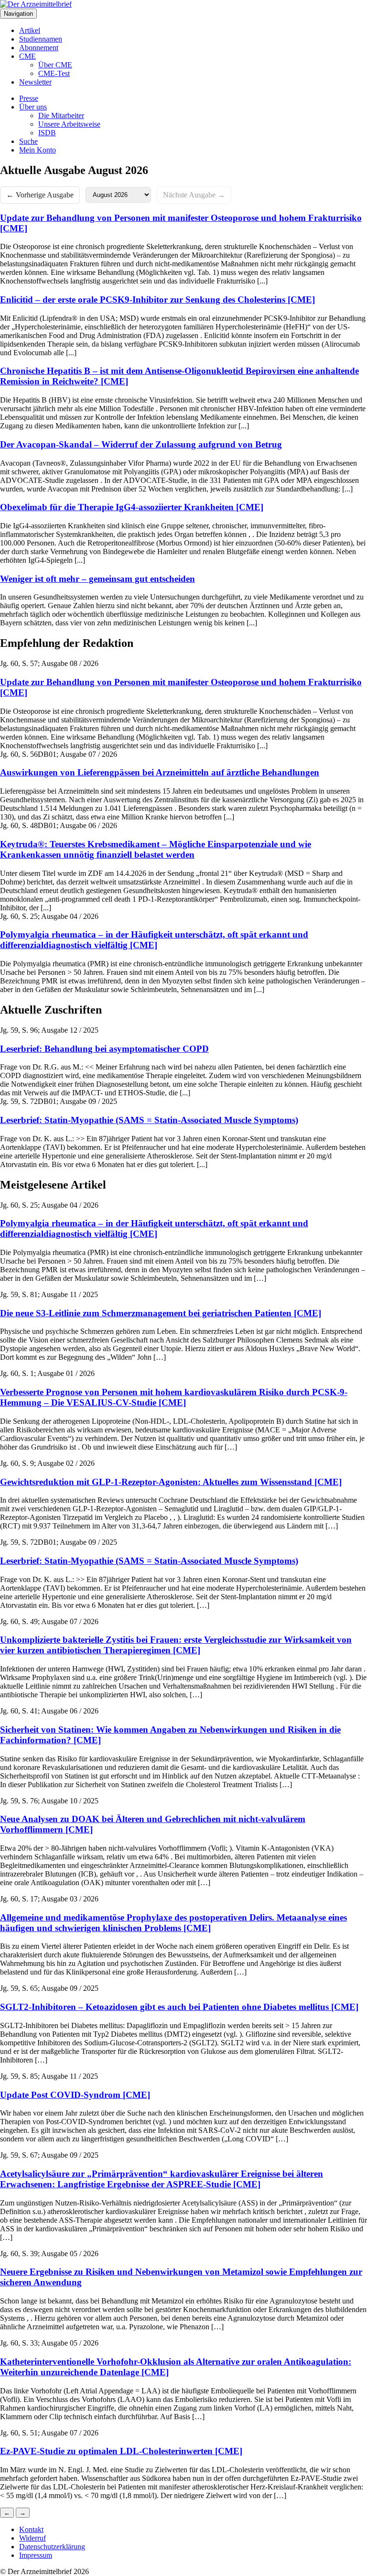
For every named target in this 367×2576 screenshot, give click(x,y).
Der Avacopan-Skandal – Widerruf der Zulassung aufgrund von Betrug (141, 444)
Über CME (55, 65)
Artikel (30, 30)
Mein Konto (38, 150)
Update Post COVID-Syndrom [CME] (75, 2095)
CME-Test (54, 73)
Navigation (18, 14)
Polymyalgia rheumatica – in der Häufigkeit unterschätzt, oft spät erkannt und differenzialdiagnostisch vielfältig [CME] (154, 940)
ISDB (47, 133)
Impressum (36, 2555)
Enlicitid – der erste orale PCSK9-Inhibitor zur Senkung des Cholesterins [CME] (157, 300)
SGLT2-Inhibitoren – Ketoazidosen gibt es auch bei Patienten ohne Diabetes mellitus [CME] (179, 2007)
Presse (29, 98)
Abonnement (39, 48)
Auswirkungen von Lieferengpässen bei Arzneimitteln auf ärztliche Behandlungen (160, 772)
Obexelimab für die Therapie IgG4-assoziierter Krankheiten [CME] (132, 507)
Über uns (33, 107)
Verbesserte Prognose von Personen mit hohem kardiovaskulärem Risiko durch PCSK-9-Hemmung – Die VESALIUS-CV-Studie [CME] (174, 1397)
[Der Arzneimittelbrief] (36, 4)
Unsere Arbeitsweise (69, 124)
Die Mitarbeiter (61, 115)
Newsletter (35, 82)
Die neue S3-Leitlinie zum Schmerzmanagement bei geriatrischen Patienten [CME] (161, 1313)
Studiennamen (41, 39)
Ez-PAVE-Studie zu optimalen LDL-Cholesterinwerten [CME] (121, 2451)
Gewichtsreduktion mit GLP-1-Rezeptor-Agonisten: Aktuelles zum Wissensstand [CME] (171, 1482)
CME (27, 56)
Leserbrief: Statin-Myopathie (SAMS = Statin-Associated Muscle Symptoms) (149, 1120)
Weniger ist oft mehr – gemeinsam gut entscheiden (97, 579)
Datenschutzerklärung (52, 2547)
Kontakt (31, 2529)
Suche (28, 141)
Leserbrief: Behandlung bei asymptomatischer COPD (104, 1049)
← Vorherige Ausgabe (40, 195)
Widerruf (32, 2538)
